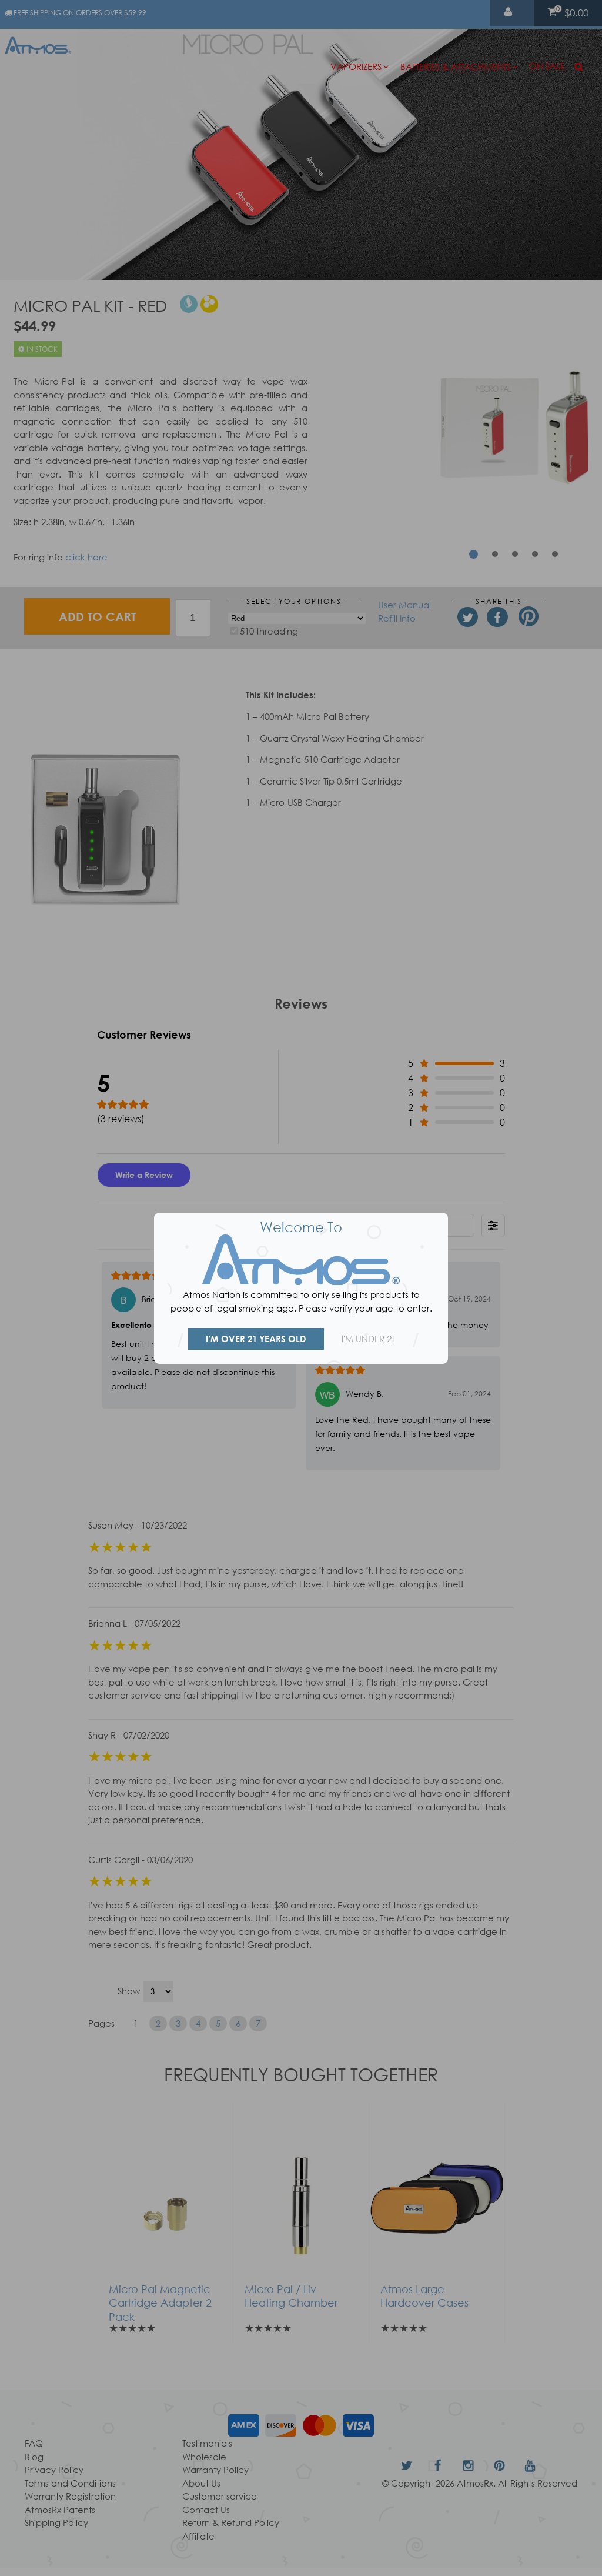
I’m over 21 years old (256, 1339)
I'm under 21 (369, 1339)
